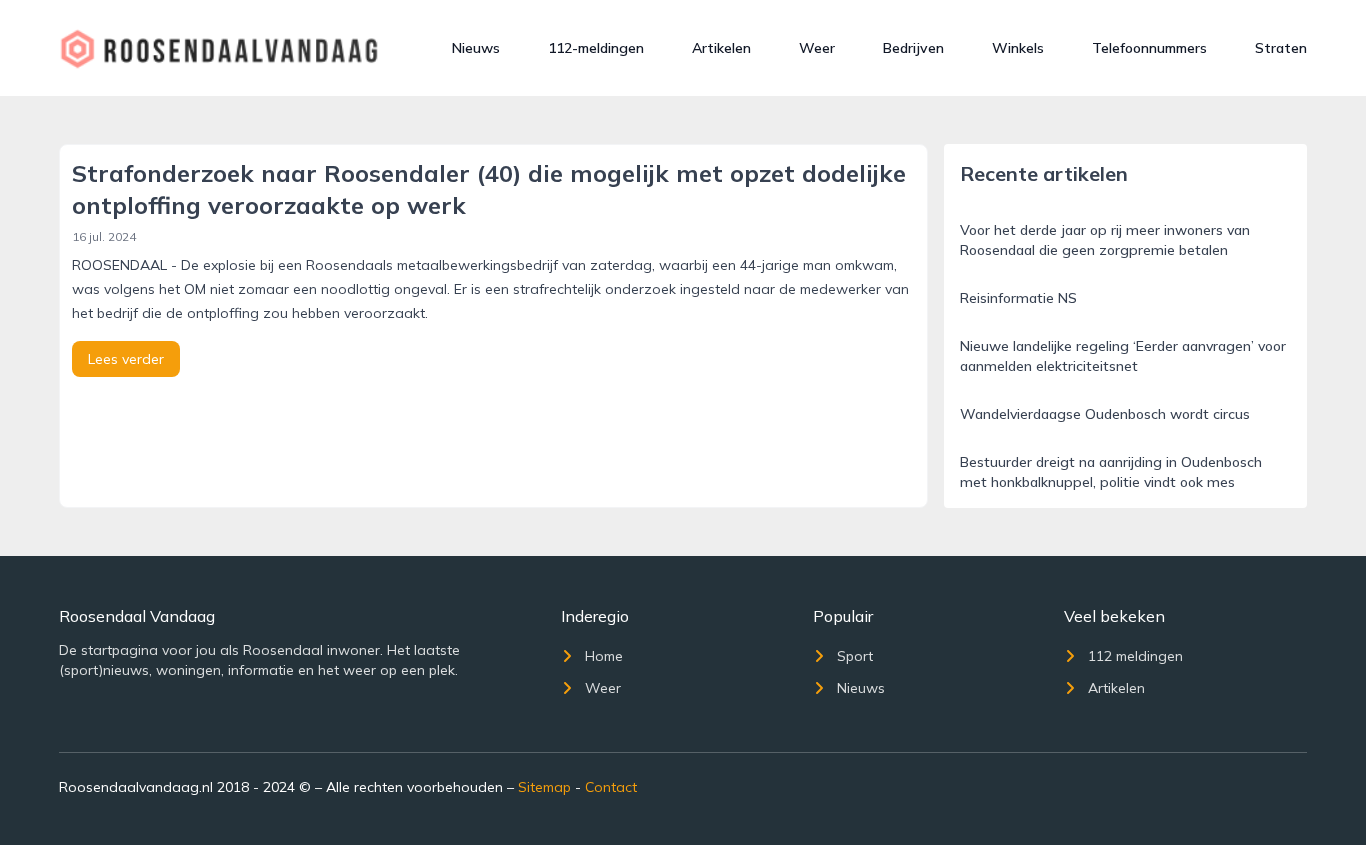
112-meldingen (596, 48)
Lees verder (126, 359)
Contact (611, 787)
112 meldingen (1135, 656)
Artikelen (721, 48)
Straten (1281, 48)
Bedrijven (913, 48)
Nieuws (476, 48)
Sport (855, 656)
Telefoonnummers (1149, 48)
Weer (817, 48)
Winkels (1018, 48)
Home (604, 656)
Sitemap (544, 787)
